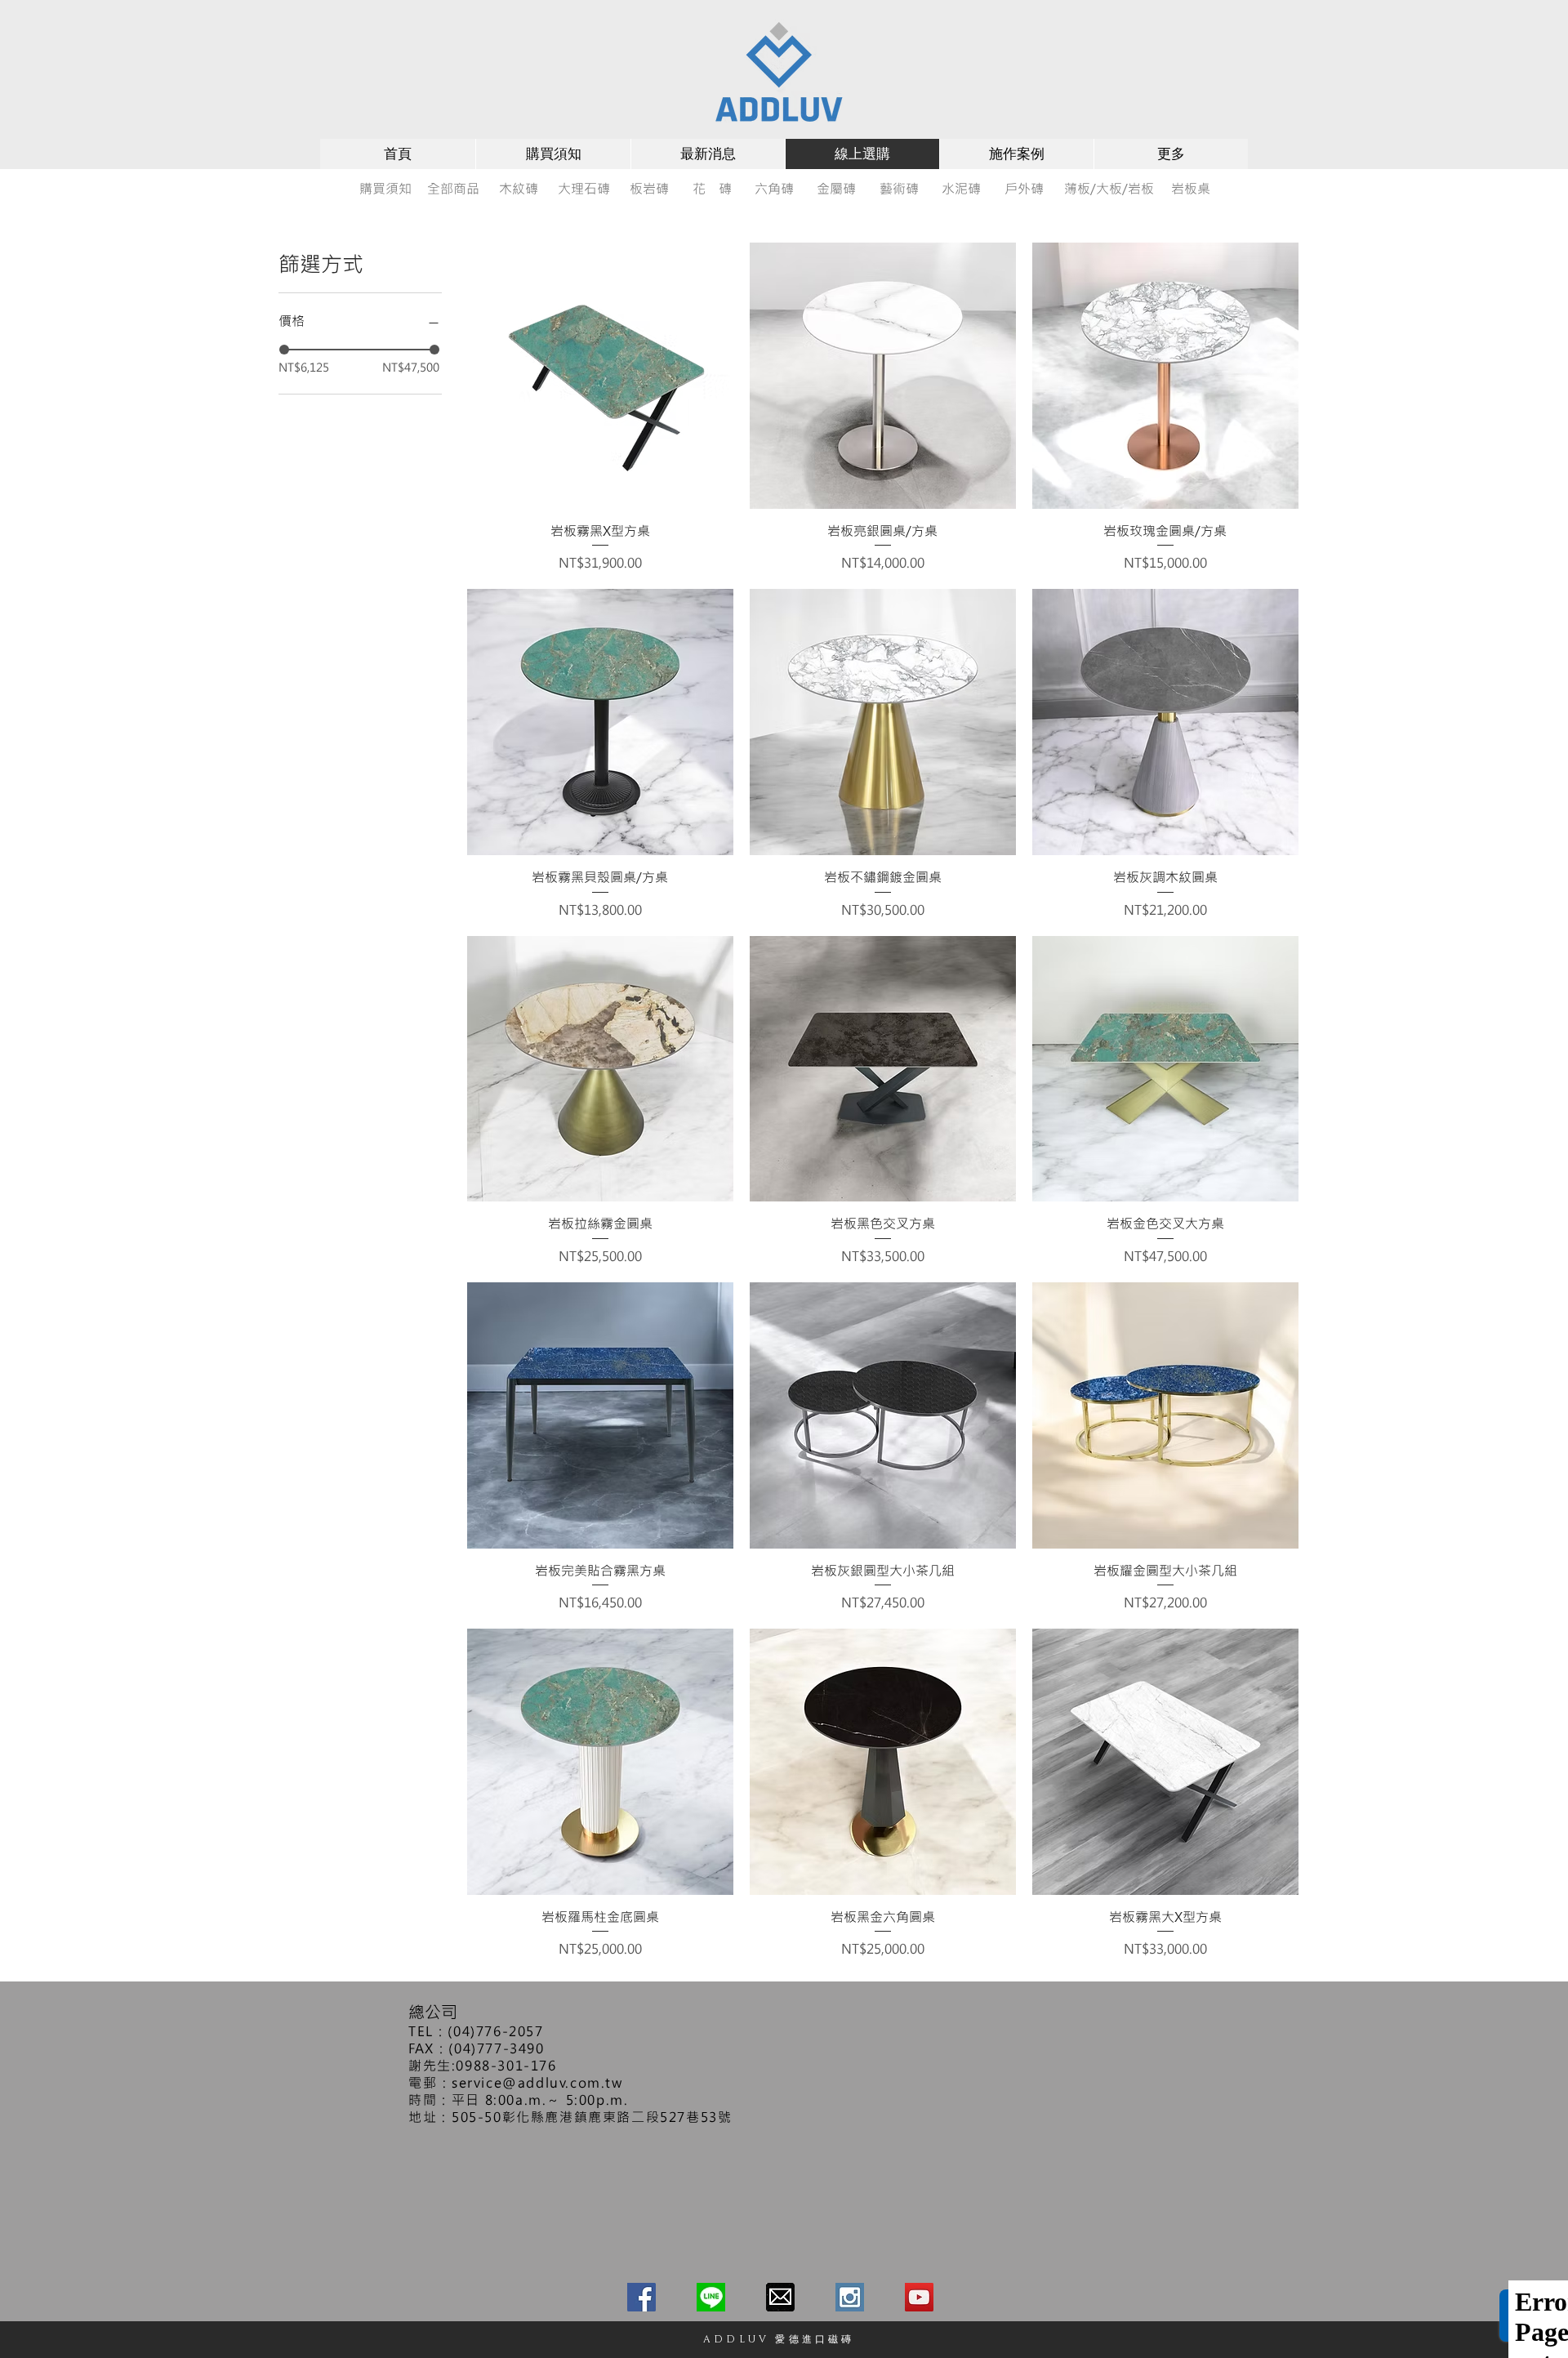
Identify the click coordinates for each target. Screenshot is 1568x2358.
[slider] (284, 350)
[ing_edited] (850, 2297)
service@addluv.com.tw (537, 2082)
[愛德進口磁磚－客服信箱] (780, 2297)
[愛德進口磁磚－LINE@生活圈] (711, 2297)
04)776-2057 (499, 2031)
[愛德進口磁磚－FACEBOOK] (641, 2297)
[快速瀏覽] (600, 376)
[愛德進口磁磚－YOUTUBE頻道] (919, 2297)
